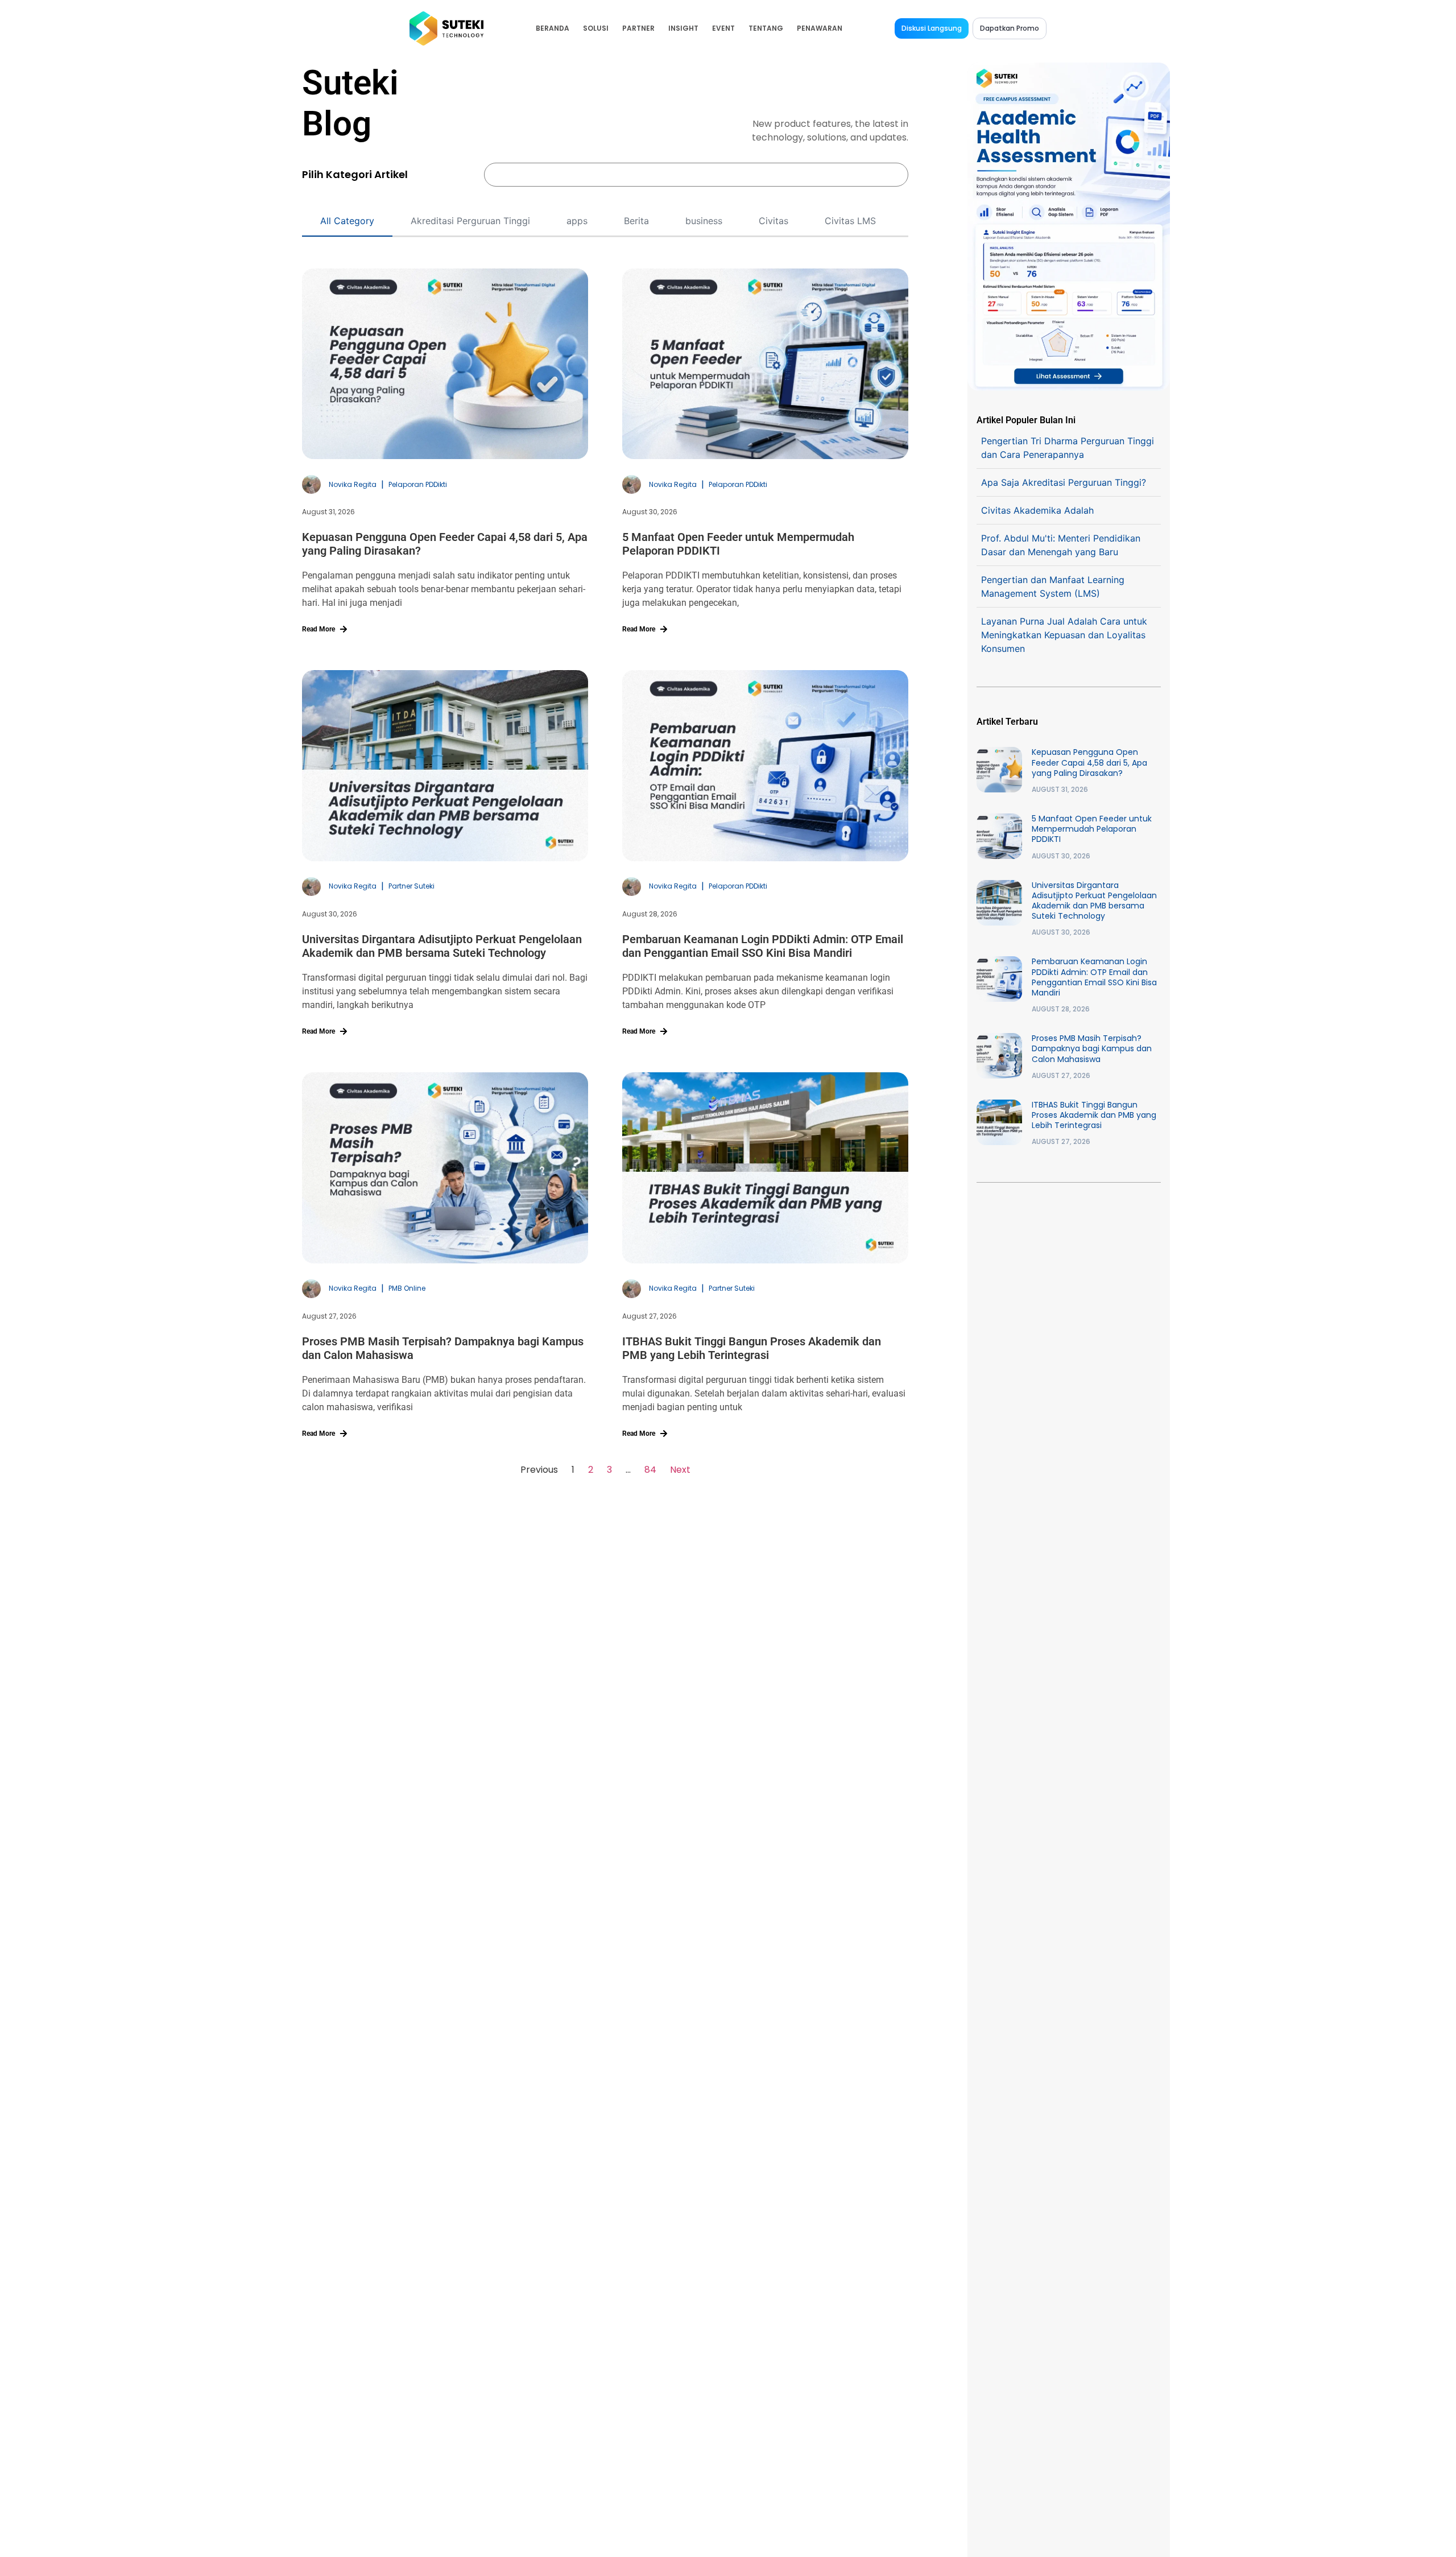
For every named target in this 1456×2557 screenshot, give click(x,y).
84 (650, 1470)
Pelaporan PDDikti (418, 484)
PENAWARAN (820, 28)
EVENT (723, 28)
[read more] (344, 629)
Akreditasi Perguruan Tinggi (470, 221)
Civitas (773, 221)
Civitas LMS (850, 221)
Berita (636, 221)
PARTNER (638, 28)
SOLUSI (596, 28)
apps (577, 221)
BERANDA (553, 28)
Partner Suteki (411, 886)
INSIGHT (683, 28)
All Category (347, 221)
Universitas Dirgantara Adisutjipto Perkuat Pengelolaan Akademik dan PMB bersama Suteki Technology (442, 946)
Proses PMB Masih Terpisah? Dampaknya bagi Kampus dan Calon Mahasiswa (1092, 1048)
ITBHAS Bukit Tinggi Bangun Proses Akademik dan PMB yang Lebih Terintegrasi (752, 1348)
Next (680, 1470)
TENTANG (766, 28)
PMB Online (407, 1288)
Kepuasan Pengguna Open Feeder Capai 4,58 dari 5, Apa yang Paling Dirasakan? (1089, 762)
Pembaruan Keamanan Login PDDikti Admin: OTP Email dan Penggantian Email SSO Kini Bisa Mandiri (763, 946)
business (704, 221)
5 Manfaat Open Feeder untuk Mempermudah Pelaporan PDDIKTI (1092, 829)
